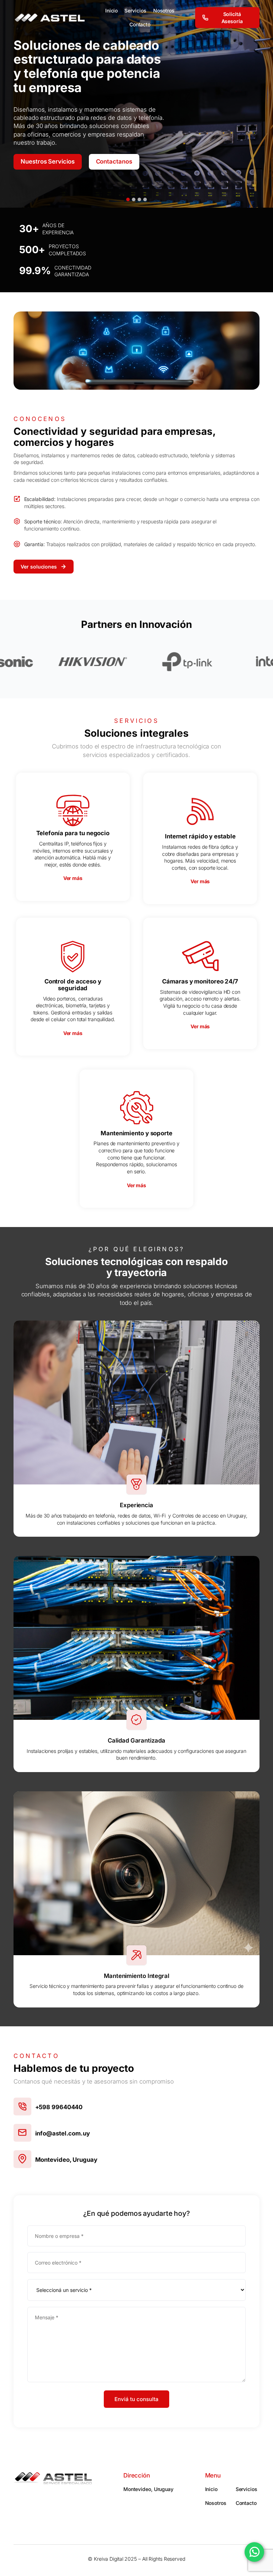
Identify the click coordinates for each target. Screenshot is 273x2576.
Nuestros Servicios (47, 160)
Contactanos (114, 160)
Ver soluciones (39, 567)
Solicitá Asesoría (232, 18)
